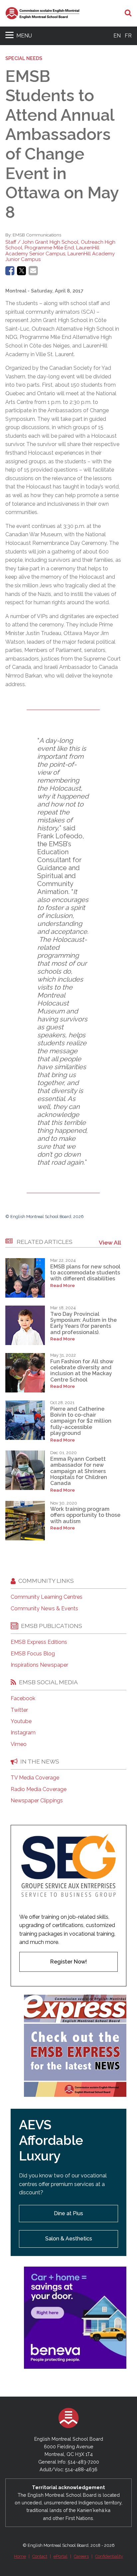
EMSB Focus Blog (33, 1654)
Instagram (23, 1733)
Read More (63, 1286)
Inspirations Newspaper (39, 1665)
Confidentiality (109, 2556)
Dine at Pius (68, 2213)
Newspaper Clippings (37, 1801)
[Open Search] (128, 13)
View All (110, 1242)
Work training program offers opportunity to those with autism (85, 1515)
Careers (81, 2556)
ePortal (61, 2556)
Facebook (23, 1699)
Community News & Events (44, 1609)
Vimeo (19, 1744)
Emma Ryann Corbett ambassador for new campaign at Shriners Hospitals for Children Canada (79, 1471)
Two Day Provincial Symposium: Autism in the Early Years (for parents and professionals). (83, 1323)
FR (128, 36)
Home (20, 2556)
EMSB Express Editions (39, 1642)
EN (117, 36)
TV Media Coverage (35, 1778)
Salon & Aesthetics (69, 2239)
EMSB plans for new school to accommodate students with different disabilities (85, 1273)
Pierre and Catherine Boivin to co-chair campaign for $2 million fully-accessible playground (81, 1421)
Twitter (19, 1710)
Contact (40, 2556)
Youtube (21, 1721)
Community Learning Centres (47, 1597)
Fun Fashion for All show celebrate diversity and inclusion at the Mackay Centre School (82, 1371)
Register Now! (68, 1962)
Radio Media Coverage (39, 1789)
